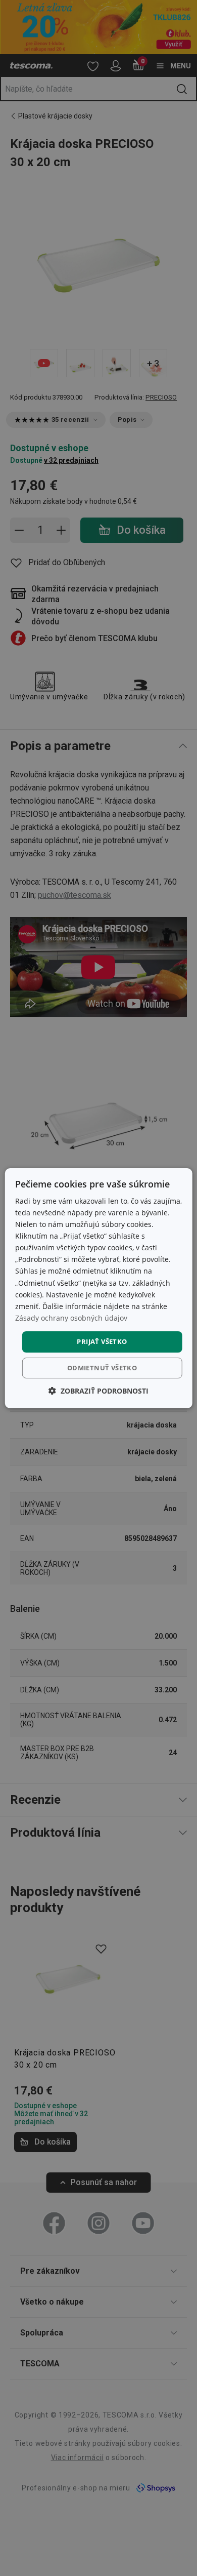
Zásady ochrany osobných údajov (71, 1318)
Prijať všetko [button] (102, 1341)
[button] (98, 1391)
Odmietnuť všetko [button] (102, 1368)
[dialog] (99, 1288)
